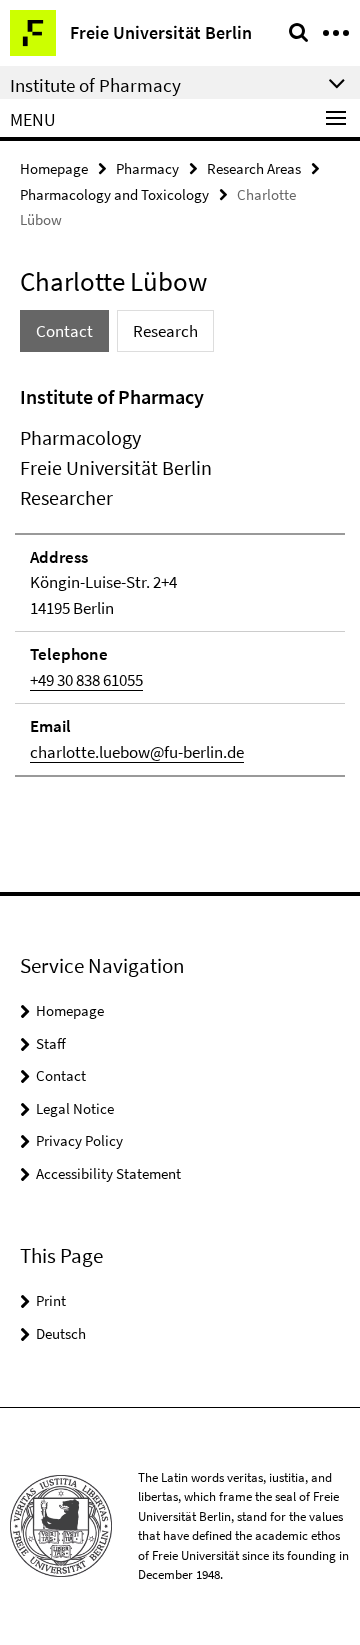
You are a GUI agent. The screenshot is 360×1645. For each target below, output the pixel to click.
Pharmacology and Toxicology (114, 194)
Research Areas (254, 168)
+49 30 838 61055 (86, 680)
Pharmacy (147, 168)
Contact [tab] (64, 331)
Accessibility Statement (108, 1173)
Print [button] (51, 1300)
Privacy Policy (79, 1140)
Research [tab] (165, 331)
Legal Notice (75, 1108)
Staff (51, 1043)
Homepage (54, 168)
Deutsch (61, 1333)
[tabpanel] (180, 580)
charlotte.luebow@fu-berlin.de (137, 752)
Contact (61, 1075)
